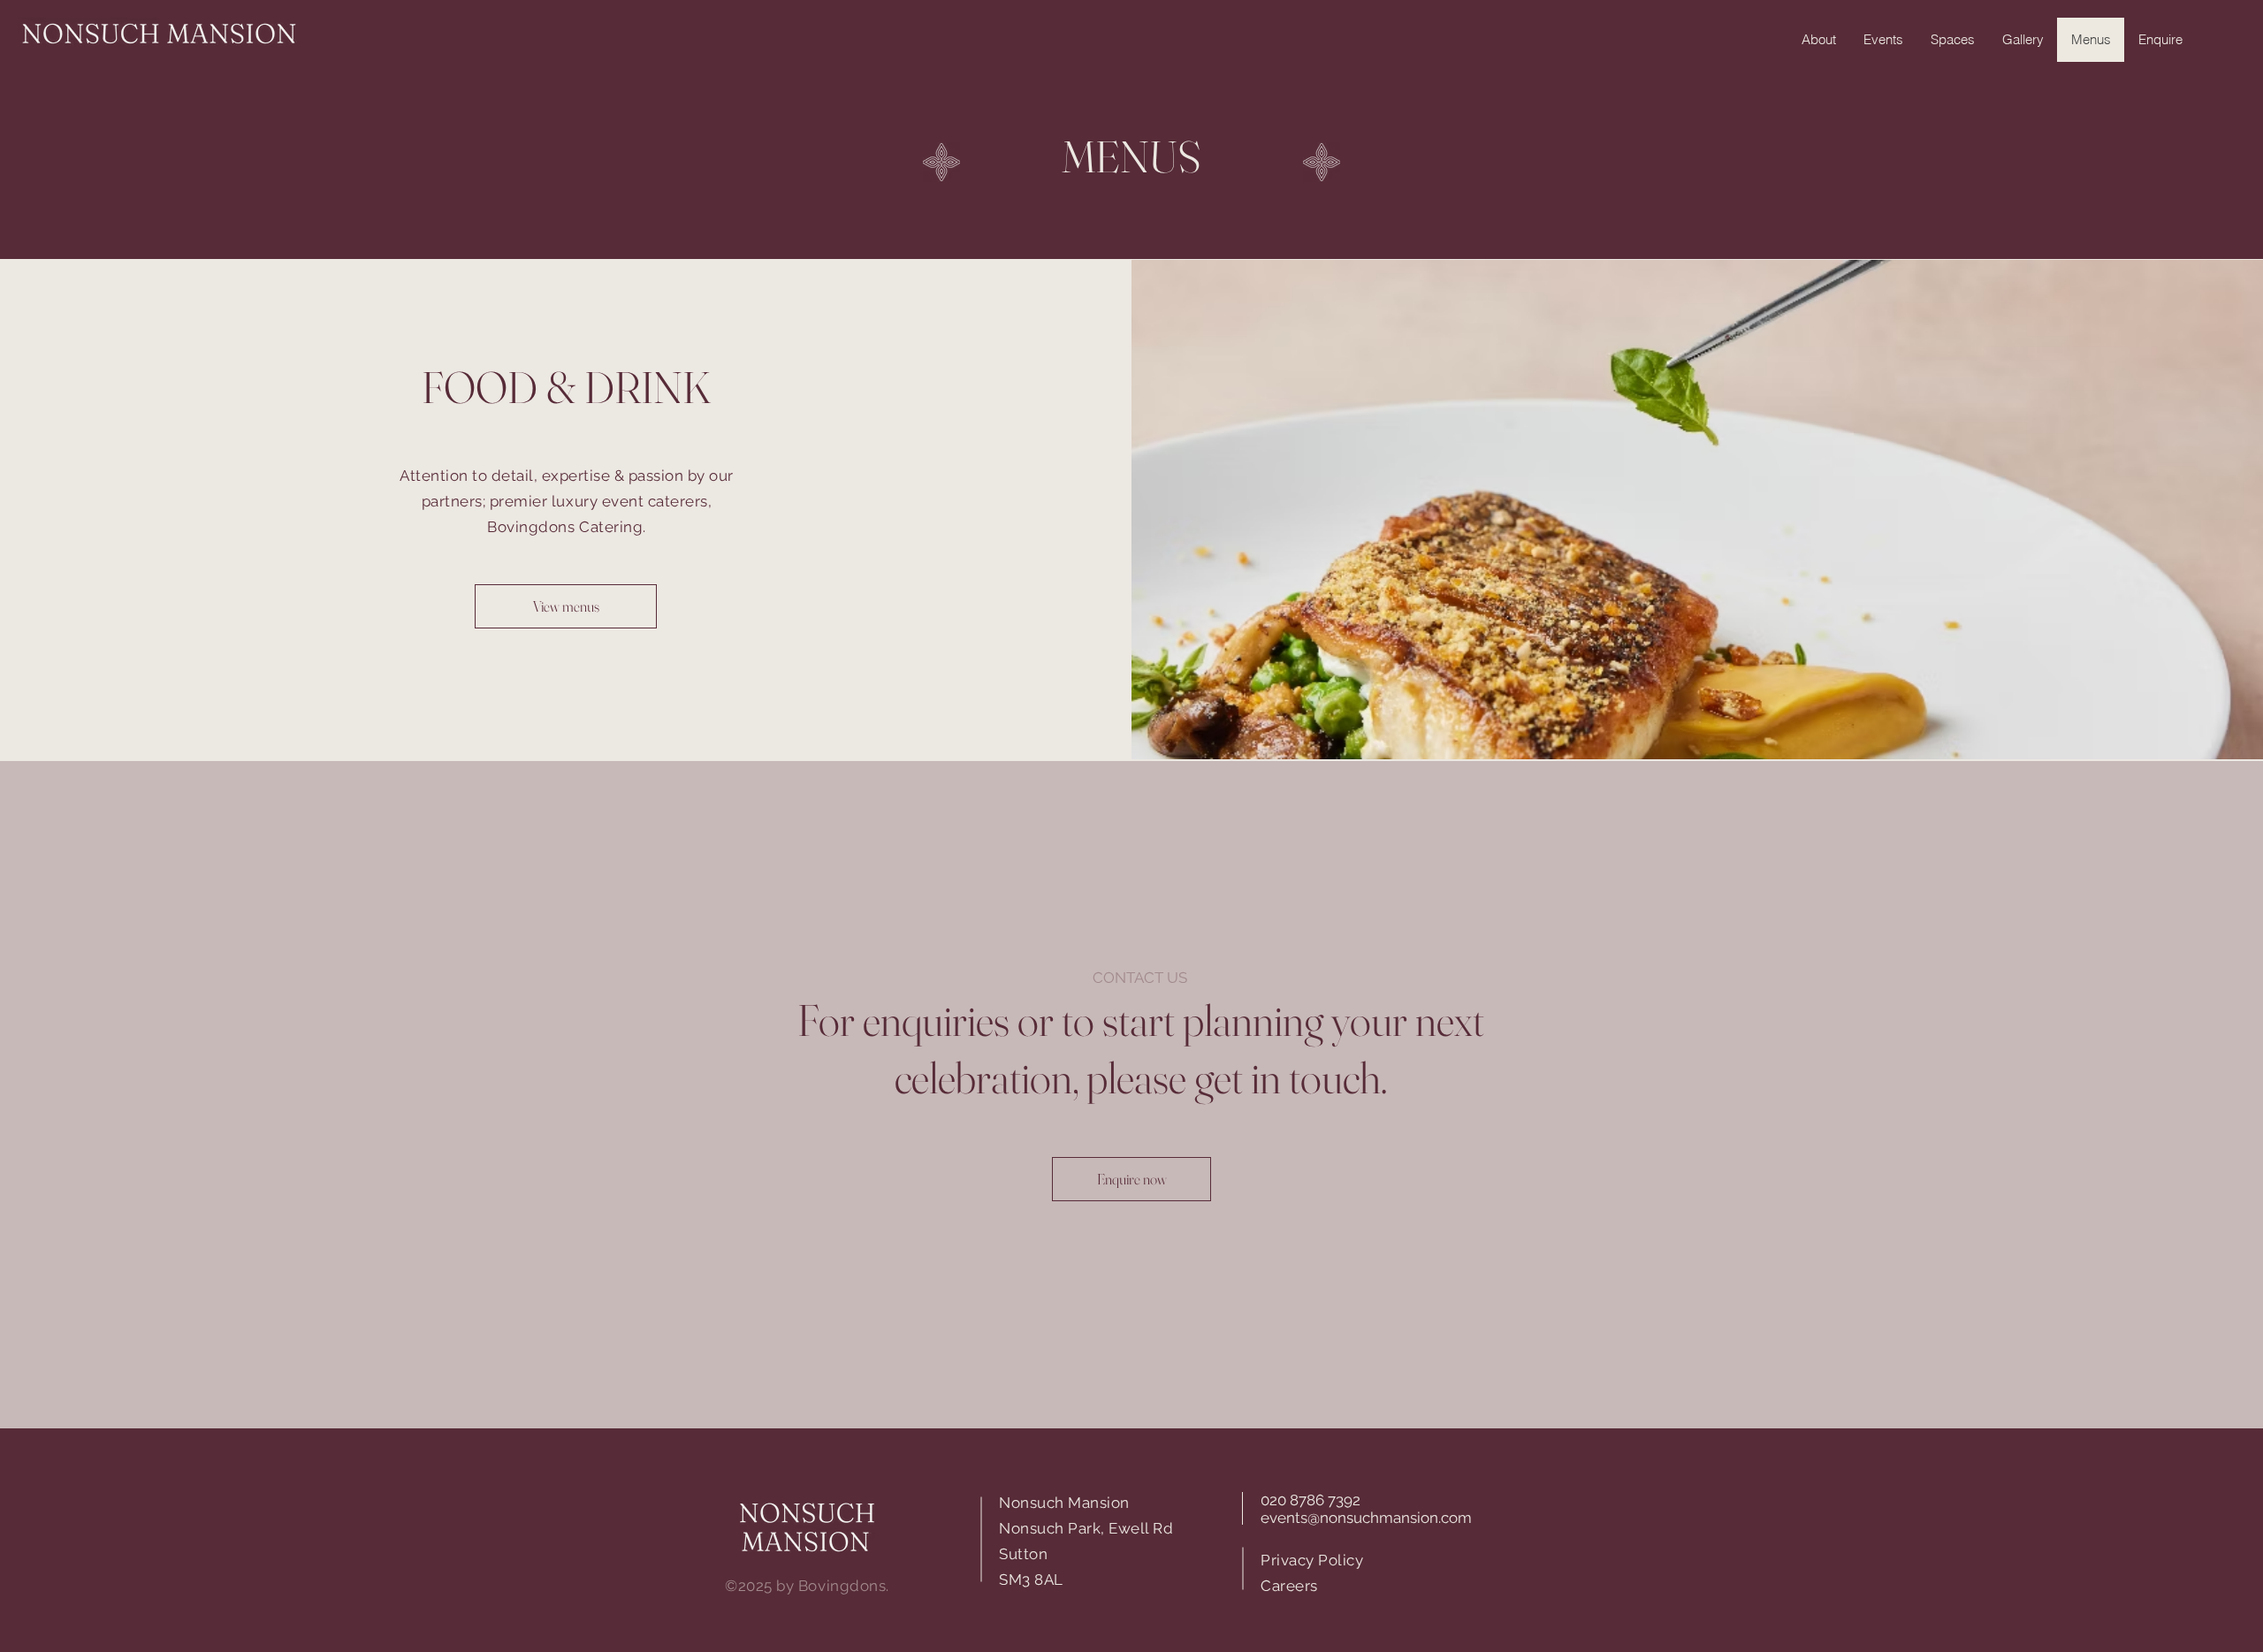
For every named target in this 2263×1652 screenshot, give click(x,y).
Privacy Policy (1312, 1560)
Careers (1289, 1586)
